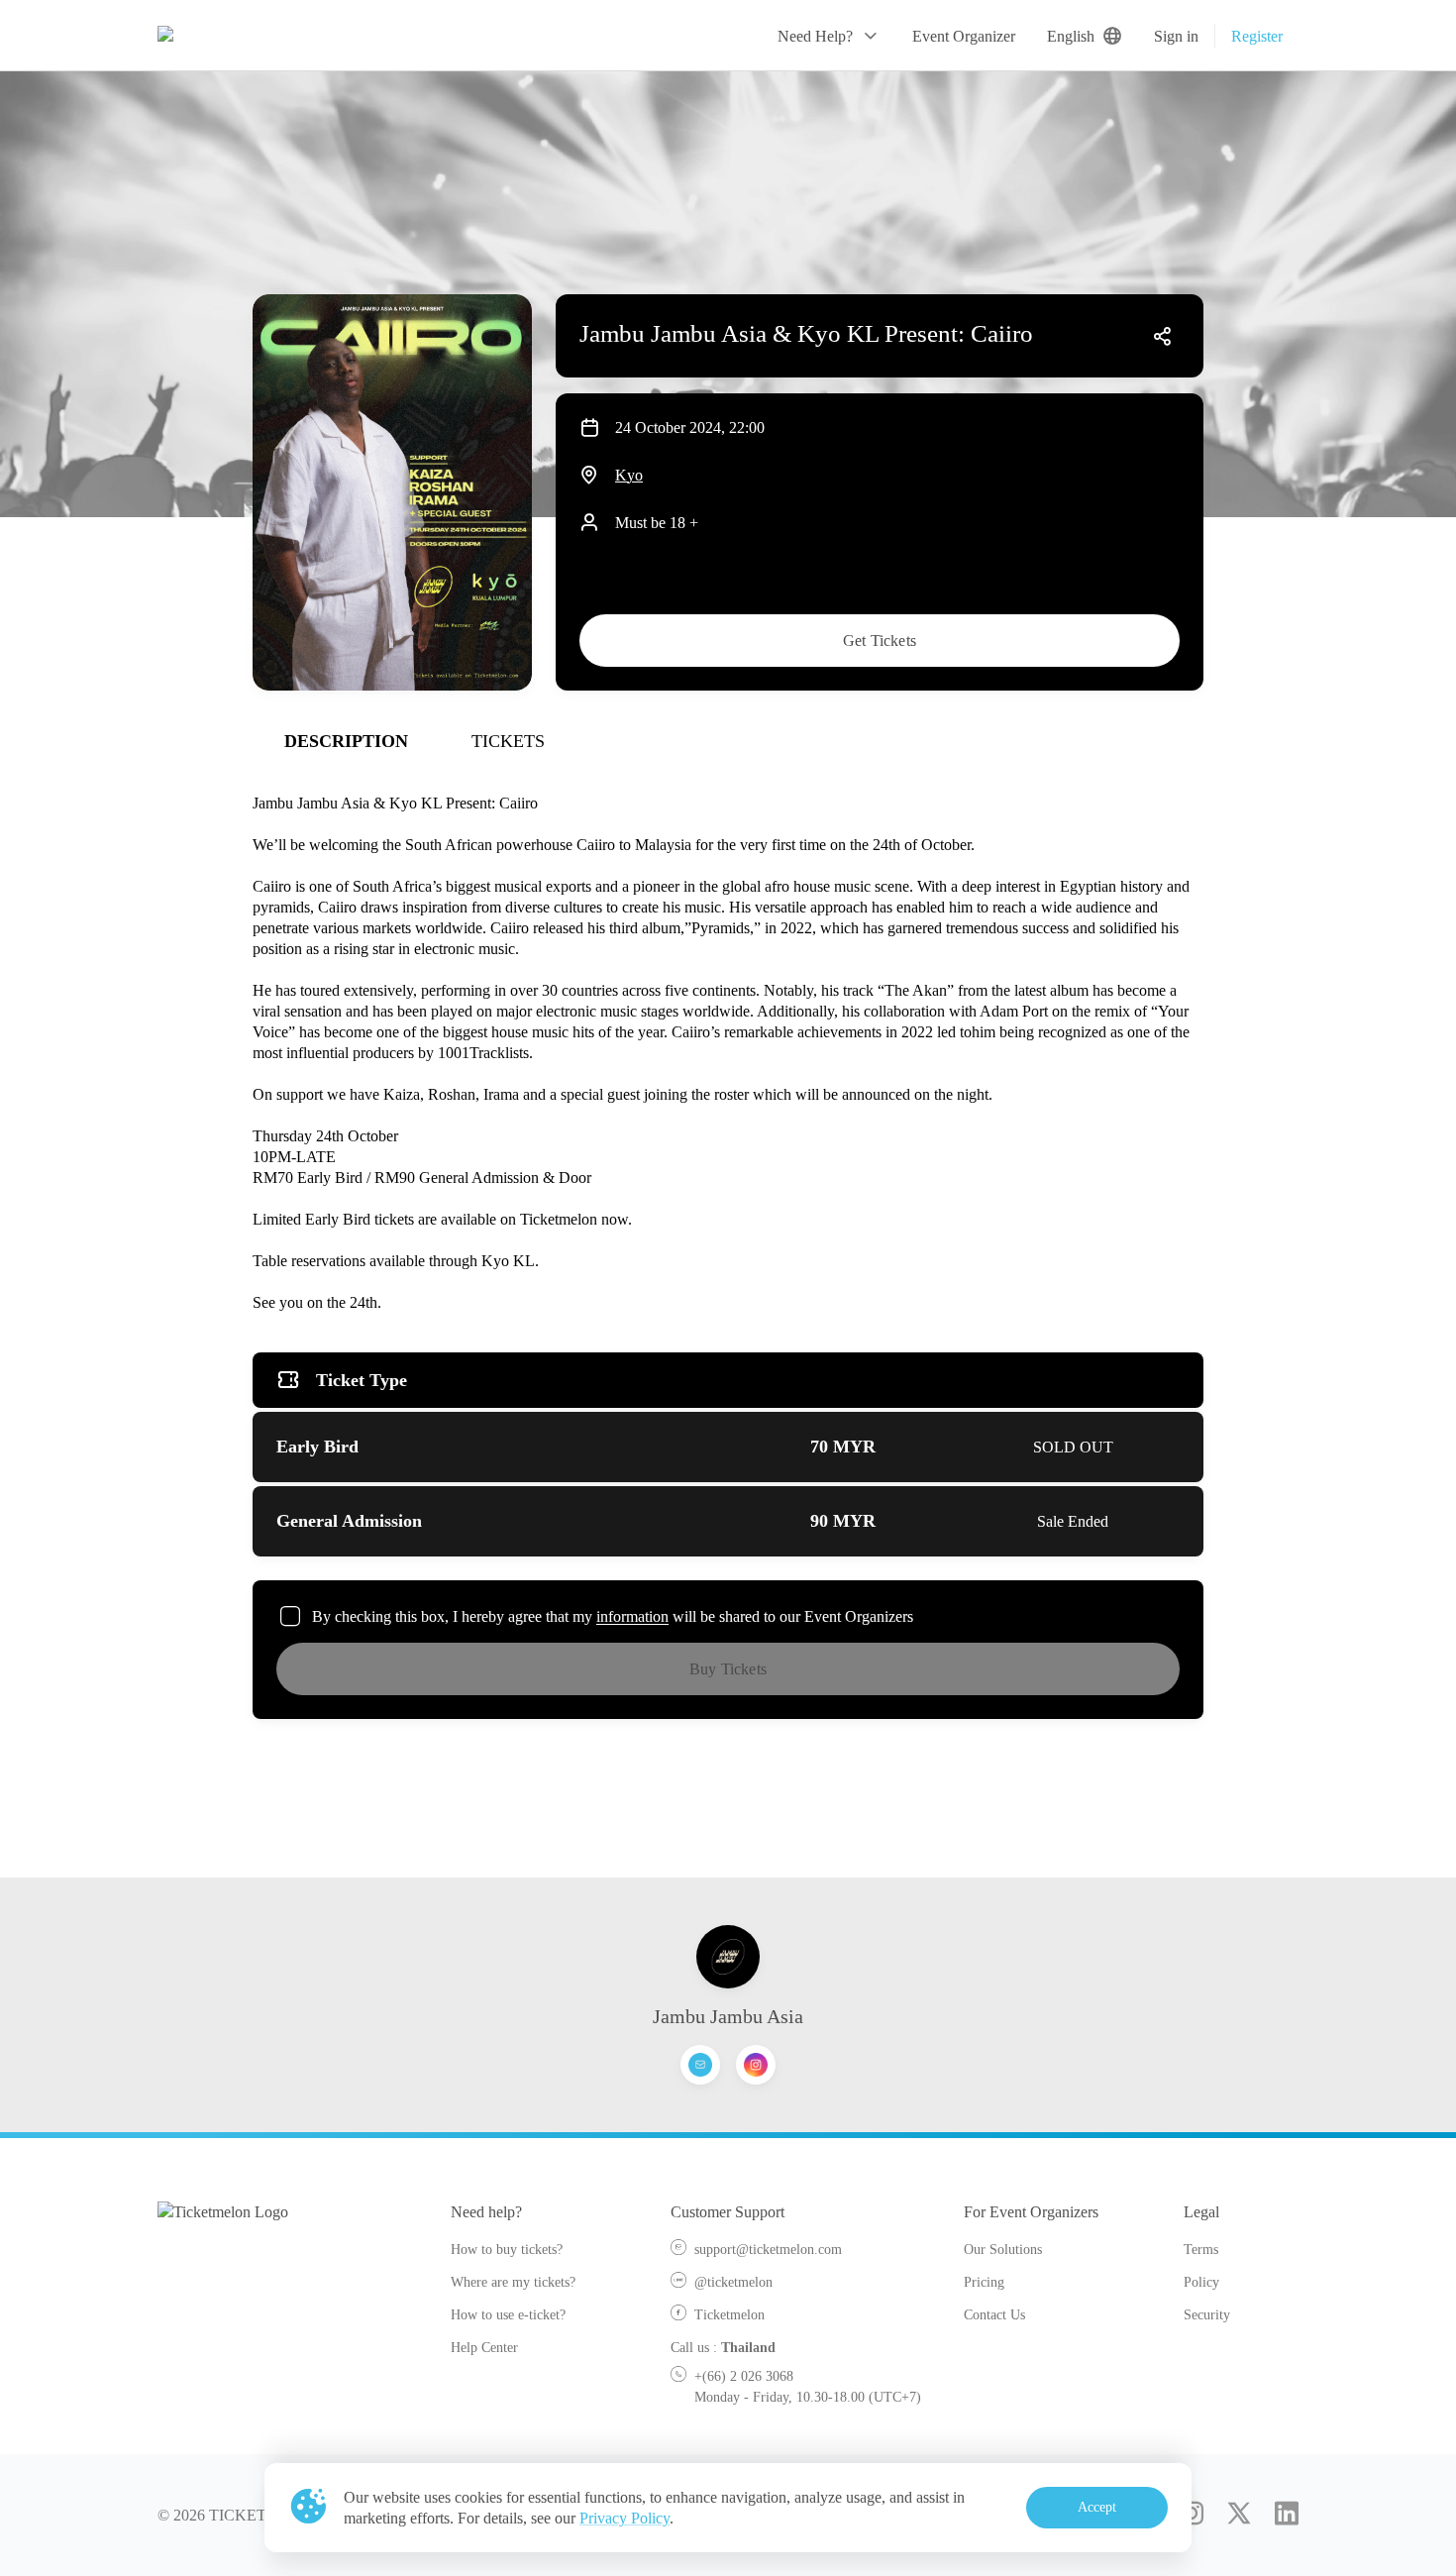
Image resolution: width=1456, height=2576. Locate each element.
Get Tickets (880, 641)
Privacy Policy (624, 2518)
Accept (1097, 2507)
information (632, 1616)
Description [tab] (346, 741)
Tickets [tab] (508, 741)
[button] (829, 36)
